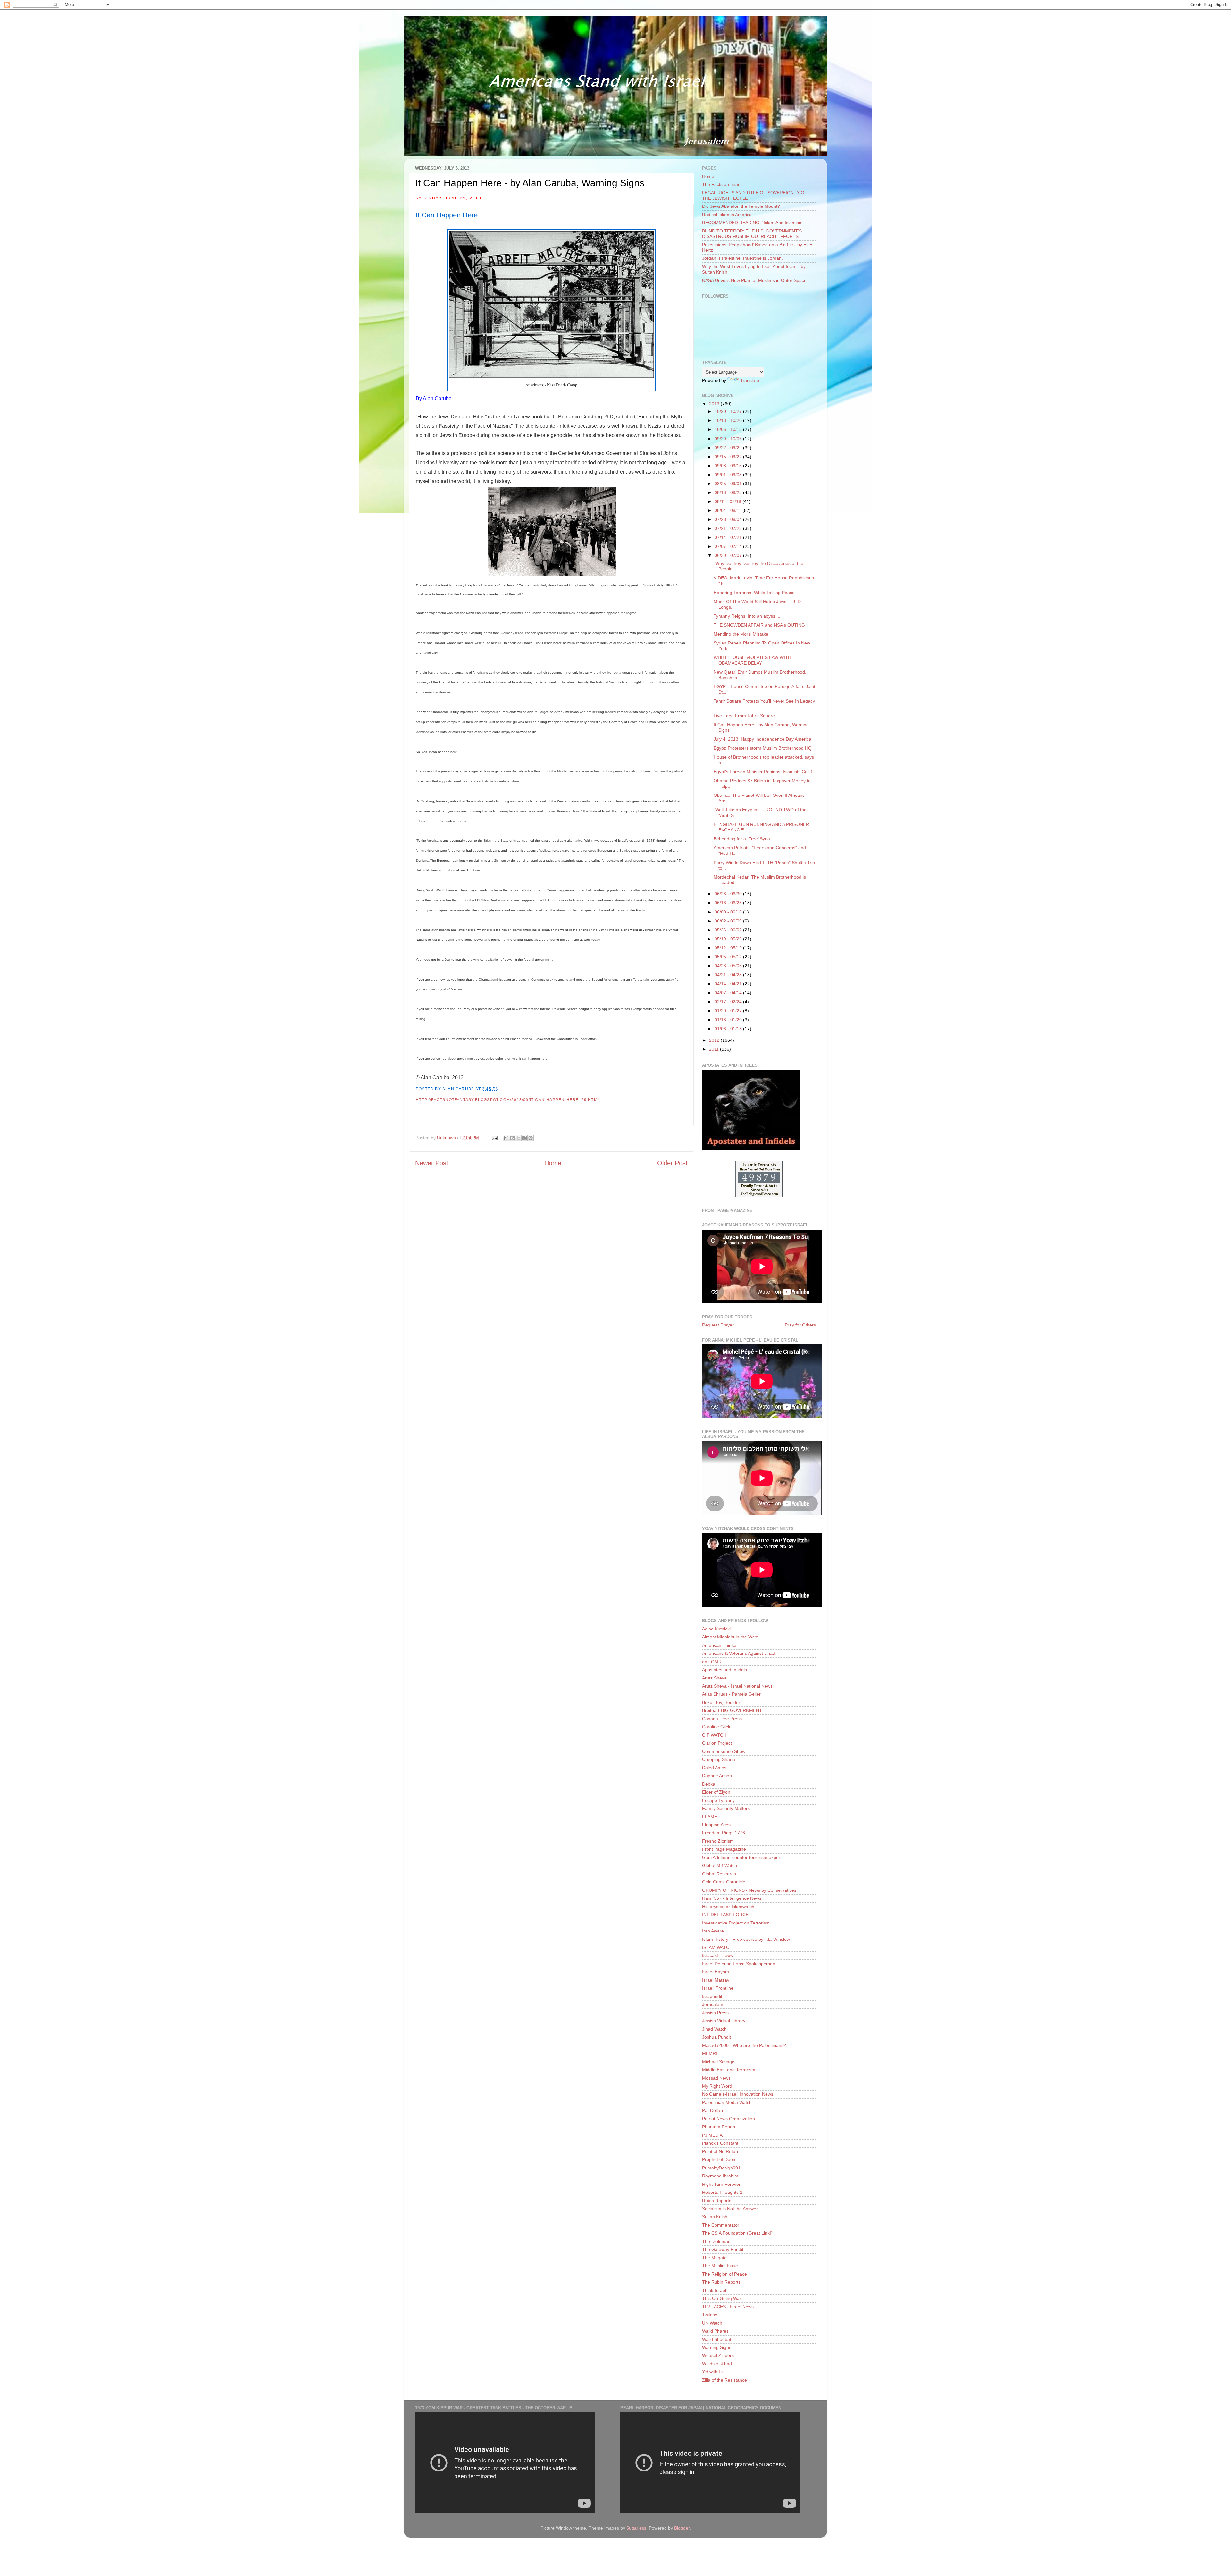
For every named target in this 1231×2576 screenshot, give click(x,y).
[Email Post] (494, 1138)
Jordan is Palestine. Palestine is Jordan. (742, 258)
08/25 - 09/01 (729, 484)
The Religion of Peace (724, 2274)
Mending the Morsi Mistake (741, 634)
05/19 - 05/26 (729, 939)
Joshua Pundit (716, 2037)
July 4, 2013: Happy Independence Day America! (763, 739)
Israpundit (712, 1996)
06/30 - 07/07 (729, 555)
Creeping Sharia (719, 1759)
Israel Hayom (716, 1972)
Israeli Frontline (718, 1988)
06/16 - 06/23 (729, 903)
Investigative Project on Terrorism (736, 1923)
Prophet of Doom (719, 2159)
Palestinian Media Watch (727, 2102)
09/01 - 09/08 (729, 475)
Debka (709, 1784)
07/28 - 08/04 (729, 519)
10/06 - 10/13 (729, 429)
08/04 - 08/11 (729, 510)
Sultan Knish (715, 2217)
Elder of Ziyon (716, 1792)
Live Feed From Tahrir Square (744, 716)
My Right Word (717, 2086)
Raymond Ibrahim (720, 2176)
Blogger (682, 2528)
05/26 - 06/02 (729, 930)
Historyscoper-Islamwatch (728, 1907)
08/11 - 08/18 (729, 501)
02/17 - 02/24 (729, 1002)
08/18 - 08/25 (729, 492)
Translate (750, 380)
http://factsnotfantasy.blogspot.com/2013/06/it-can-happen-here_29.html (508, 1100)
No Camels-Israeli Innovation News (738, 2094)
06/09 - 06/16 (729, 912)
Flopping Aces (716, 1825)
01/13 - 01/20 (729, 1020)
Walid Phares (715, 2331)
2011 (715, 1049)
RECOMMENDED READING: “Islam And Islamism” (753, 223)
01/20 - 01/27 (729, 1011)
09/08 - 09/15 (729, 466)
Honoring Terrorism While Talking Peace (754, 593)
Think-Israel (714, 2290)
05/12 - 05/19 (729, 948)
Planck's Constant (720, 2143)
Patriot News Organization (729, 2119)
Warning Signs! (717, 2347)
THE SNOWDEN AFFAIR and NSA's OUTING (759, 625)
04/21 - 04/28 (729, 975)
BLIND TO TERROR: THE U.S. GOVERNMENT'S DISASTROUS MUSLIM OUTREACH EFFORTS (752, 234)
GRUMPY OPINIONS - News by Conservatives (749, 1890)
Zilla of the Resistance (724, 2380)
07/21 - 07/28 (729, 528)
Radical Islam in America (727, 215)
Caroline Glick (716, 1727)
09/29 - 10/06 (729, 439)
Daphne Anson (717, 1776)
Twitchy (710, 2315)
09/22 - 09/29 (729, 448)
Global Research (719, 1874)
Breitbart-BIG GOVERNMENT (732, 1710)
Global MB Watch (720, 1865)
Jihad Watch (714, 2029)
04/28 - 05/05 (729, 966)
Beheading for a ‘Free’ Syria (742, 839)
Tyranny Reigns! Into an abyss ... (747, 616)
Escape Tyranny (718, 1800)
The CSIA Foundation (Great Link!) (737, 2233)
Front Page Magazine (724, 1849)
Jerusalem (713, 2004)
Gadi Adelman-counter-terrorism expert (742, 1857)
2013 (715, 404)
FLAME (710, 1817)
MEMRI (710, 2053)
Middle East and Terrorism (729, 2070)
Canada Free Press (722, 1719)
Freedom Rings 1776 (724, 1833)
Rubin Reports (717, 2201)
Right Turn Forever (721, 2184)
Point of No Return (721, 2151)
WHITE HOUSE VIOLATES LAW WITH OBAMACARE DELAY (752, 660)
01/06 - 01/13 (729, 1029)
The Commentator (721, 2225)
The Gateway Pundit (723, 2249)
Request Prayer (718, 1325)
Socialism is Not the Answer (730, 2209)
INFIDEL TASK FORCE (725, 1915)
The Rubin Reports (721, 2282)
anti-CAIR (712, 1662)
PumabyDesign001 (721, 2168)
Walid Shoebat (717, 2339)
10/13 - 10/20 (729, 420)
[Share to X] (518, 1138)
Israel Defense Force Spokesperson (739, 1964)
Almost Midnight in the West (730, 1637)
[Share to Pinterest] (531, 1138)
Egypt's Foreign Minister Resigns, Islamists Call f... (765, 772)
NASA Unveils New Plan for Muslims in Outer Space (754, 280)
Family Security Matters (726, 1808)
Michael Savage (718, 2062)
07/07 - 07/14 (729, 546)
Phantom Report (719, 2127)
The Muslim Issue (720, 2266)
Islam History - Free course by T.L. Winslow (746, 1939)
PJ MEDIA (712, 2135)
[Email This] (506, 1138)
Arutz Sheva (714, 1678)
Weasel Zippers (718, 2355)
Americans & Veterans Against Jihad (739, 1653)
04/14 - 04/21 (729, 984)
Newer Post (432, 1163)
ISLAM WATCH (717, 1947)
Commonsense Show (724, 1751)
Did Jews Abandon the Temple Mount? (741, 206)
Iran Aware (713, 1931)
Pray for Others (800, 1325)
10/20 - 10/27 (729, 411)
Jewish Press (715, 2013)
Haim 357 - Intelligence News (732, 1898)
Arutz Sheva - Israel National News (737, 1686)
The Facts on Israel (722, 184)
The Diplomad (716, 2241)
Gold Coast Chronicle (724, 1882)
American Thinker (720, 1645)
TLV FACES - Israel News (728, 2307)
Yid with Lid (713, 2372)
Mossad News (716, 2078)
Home (553, 1163)
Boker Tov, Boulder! (722, 1702)
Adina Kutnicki (716, 1629)
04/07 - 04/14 (729, 993)
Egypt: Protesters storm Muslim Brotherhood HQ (763, 748)
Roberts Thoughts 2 (722, 2192)
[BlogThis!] (512, 1138)
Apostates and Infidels (724, 1670)
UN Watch (712, 2323)
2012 (715, 1040)
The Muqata (714, 2258)
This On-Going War (722, 2298)
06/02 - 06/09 (729, 921)
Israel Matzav (716, 1980)
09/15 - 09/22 (729, 457)
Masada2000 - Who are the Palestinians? (744, 2045)
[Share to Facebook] (524, 1138)
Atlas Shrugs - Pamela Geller (731, 1694)
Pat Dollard (713, 2110)
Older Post (672, 1163)
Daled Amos (714, 1768)
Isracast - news (717, 1955)
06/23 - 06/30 (729, 894)
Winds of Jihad (717, 2364)
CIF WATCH (714, 1735)
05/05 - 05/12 (729, 957)
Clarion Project (717, 1743)
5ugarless (636, 2528)
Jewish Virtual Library (724, 2021)
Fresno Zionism (718, 1841)
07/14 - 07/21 (729, 537)
